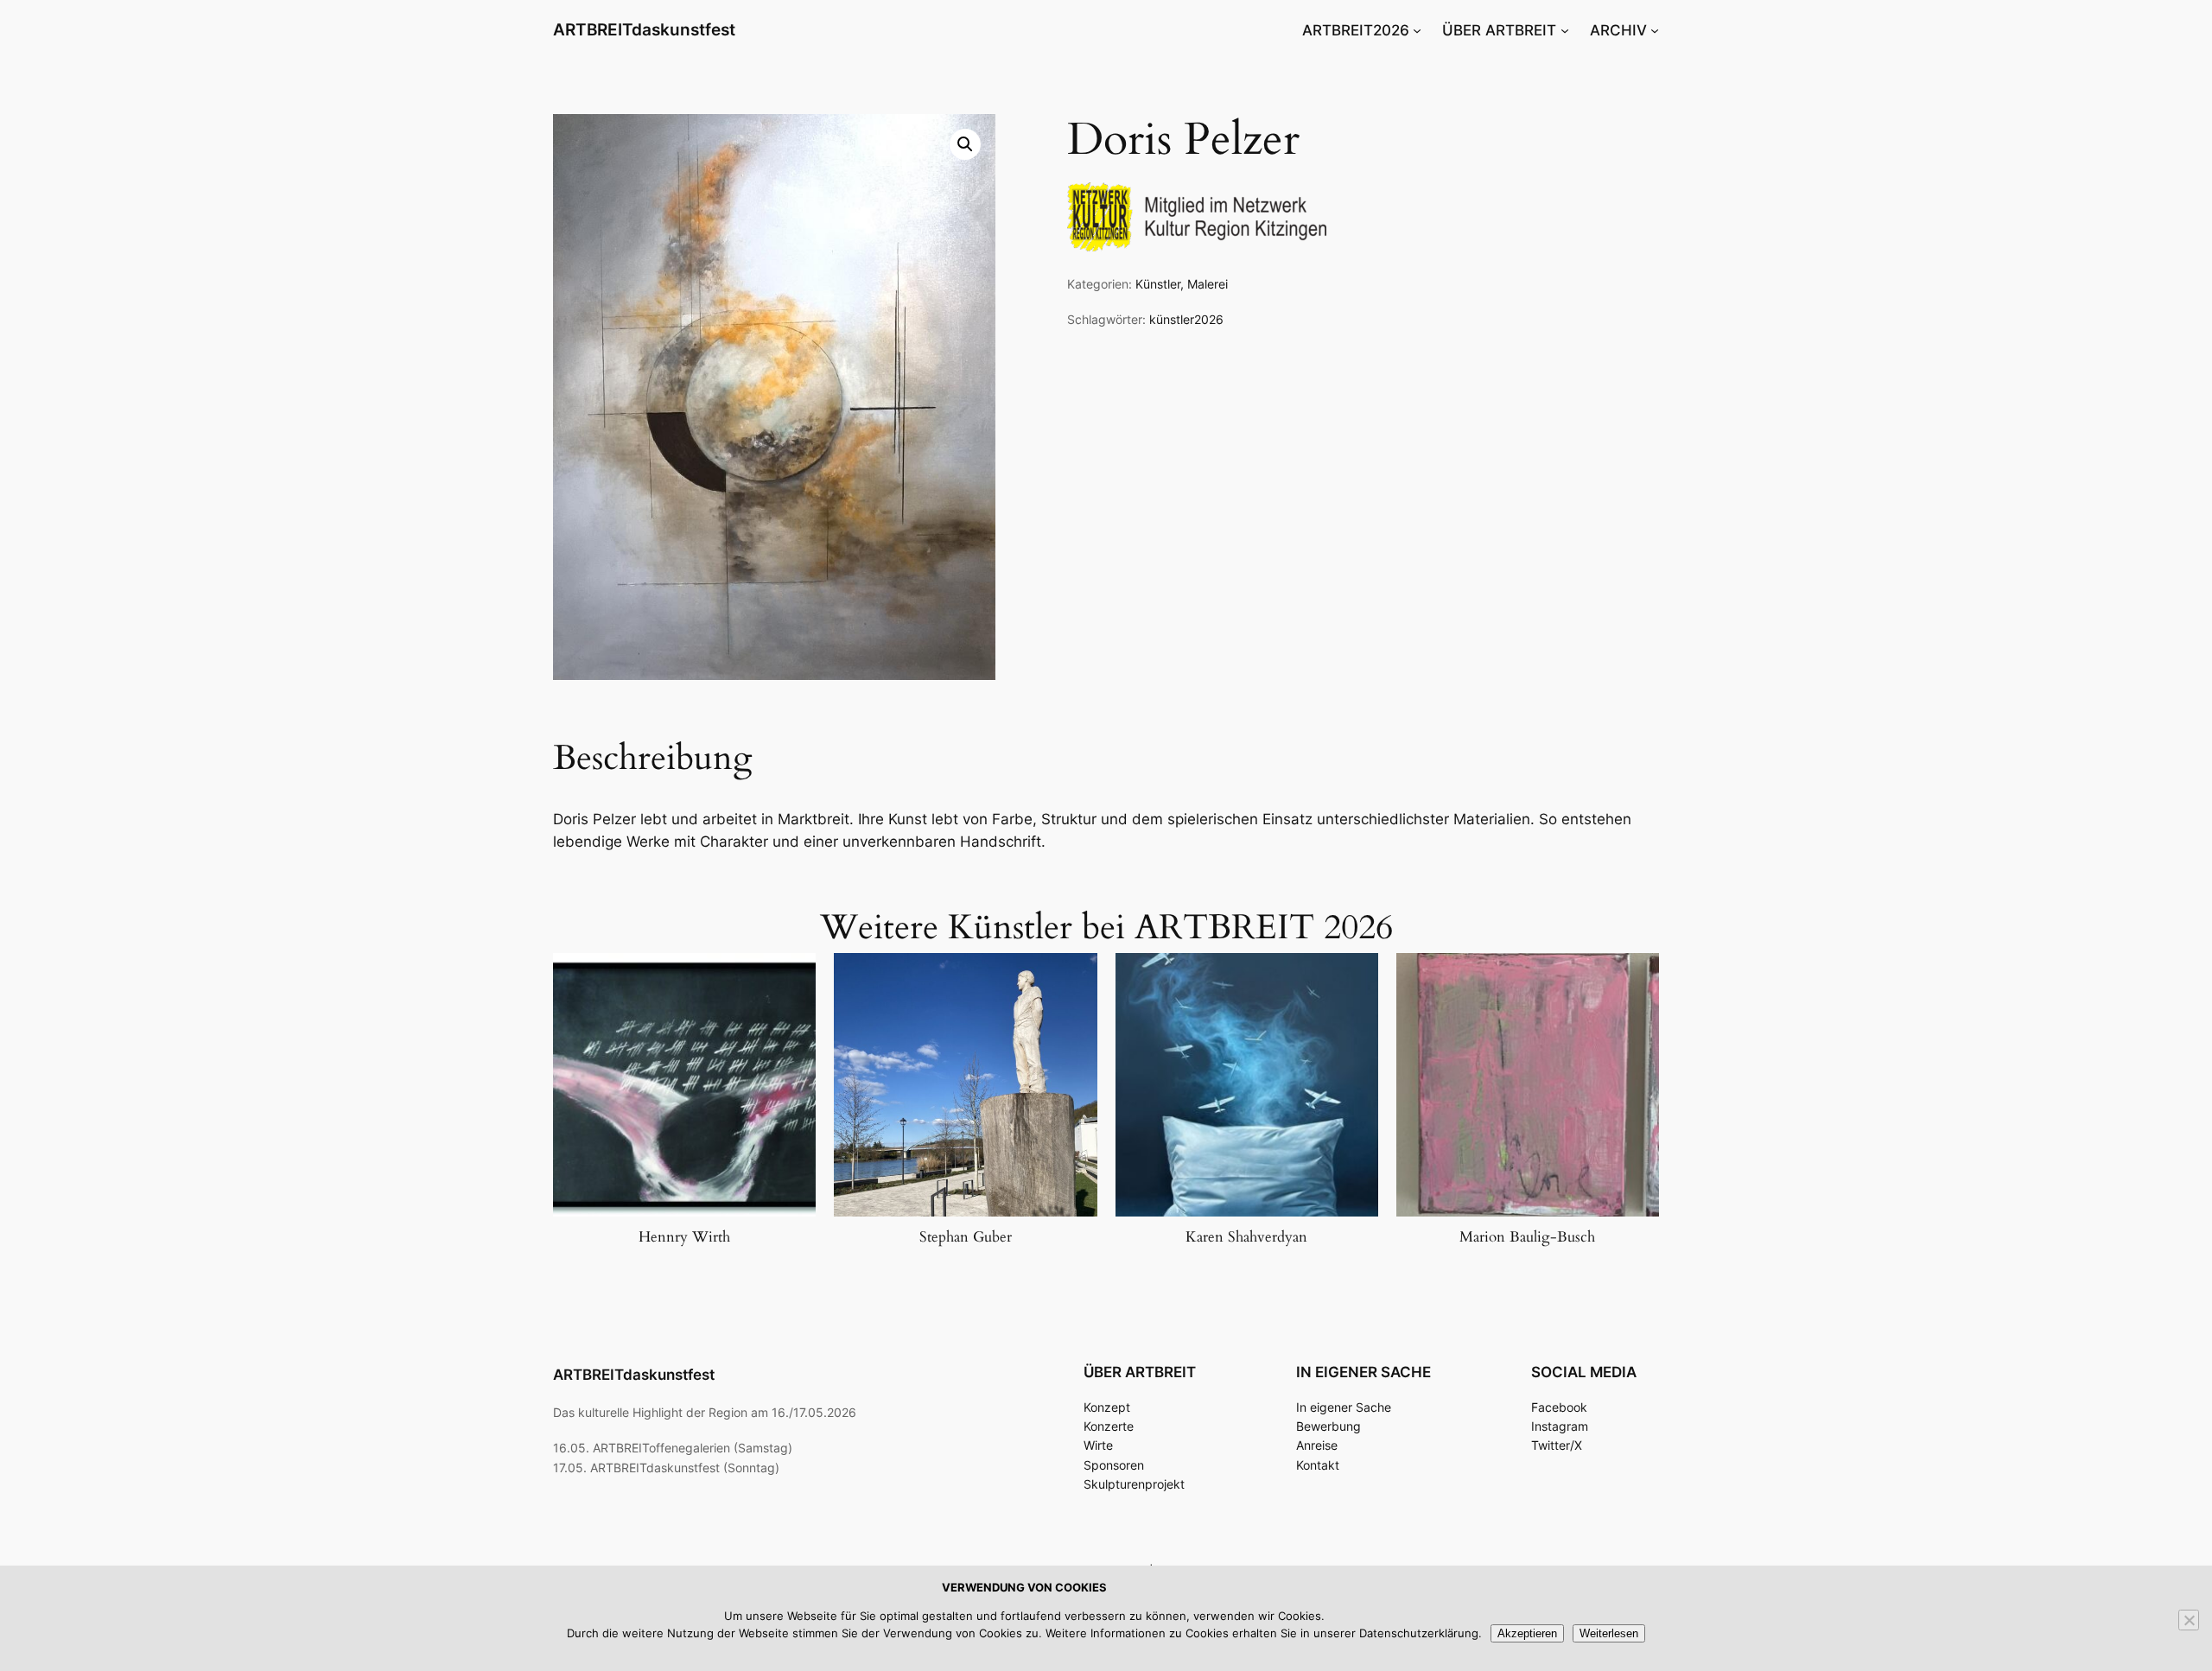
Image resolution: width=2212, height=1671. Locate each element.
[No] (2189, 1620)
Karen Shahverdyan (1246, 1237)
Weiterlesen (1609, 1633)
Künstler (1158, 284)
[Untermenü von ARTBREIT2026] (1417, 30)
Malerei (1208, 284)
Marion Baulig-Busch (1527, 1237)
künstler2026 (1186, 319)
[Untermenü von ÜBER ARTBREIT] (1565, 30)
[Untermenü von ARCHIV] (1655, 30)
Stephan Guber (966, 1237)
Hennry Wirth (684, 1237)
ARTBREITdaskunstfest (644, 29)
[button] (965, 144)
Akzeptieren (1527, 1633)
